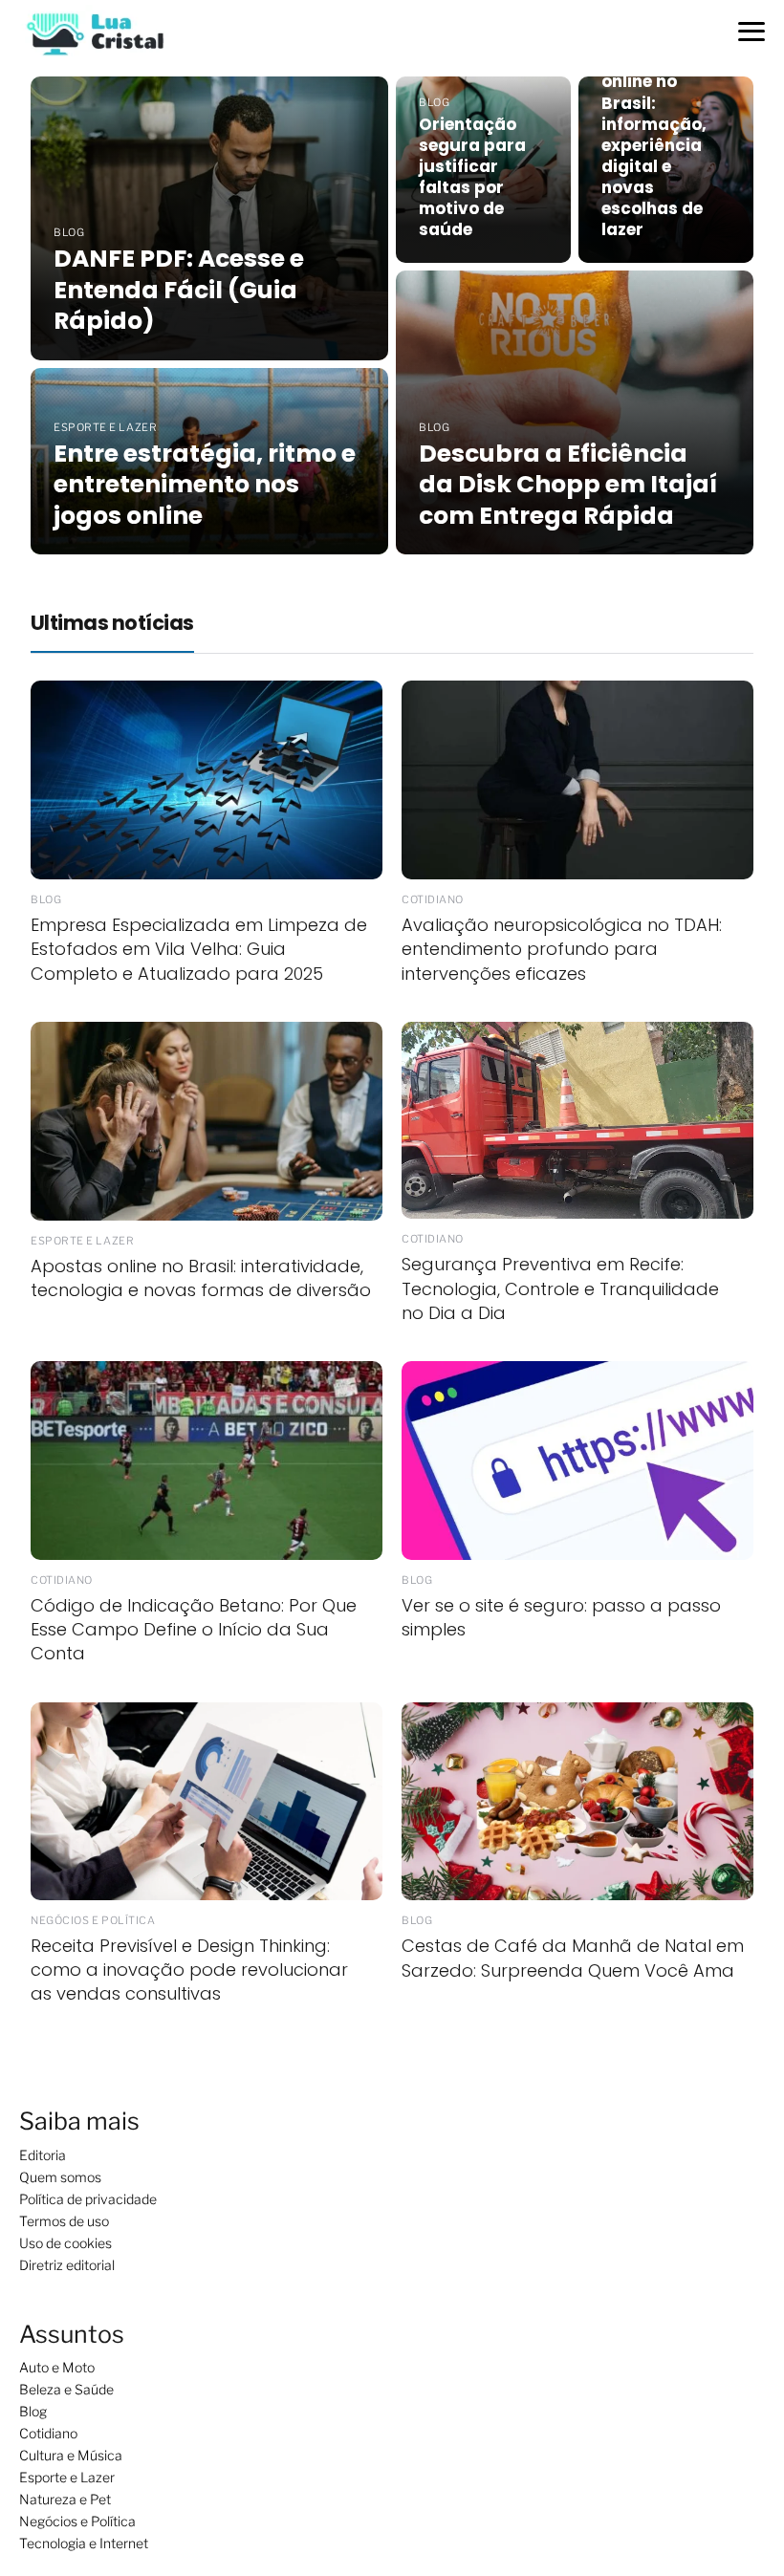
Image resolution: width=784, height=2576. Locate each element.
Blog (33, 2411)
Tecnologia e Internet (84, 2543)
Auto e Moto (57, 2367)
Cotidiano (48, 2433)
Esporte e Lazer (67, 2477)
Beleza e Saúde (66, 2389)
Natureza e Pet (65, 2499)
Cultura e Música (71, 2455)
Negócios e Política (77, 2521)
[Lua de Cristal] (95, 32)
